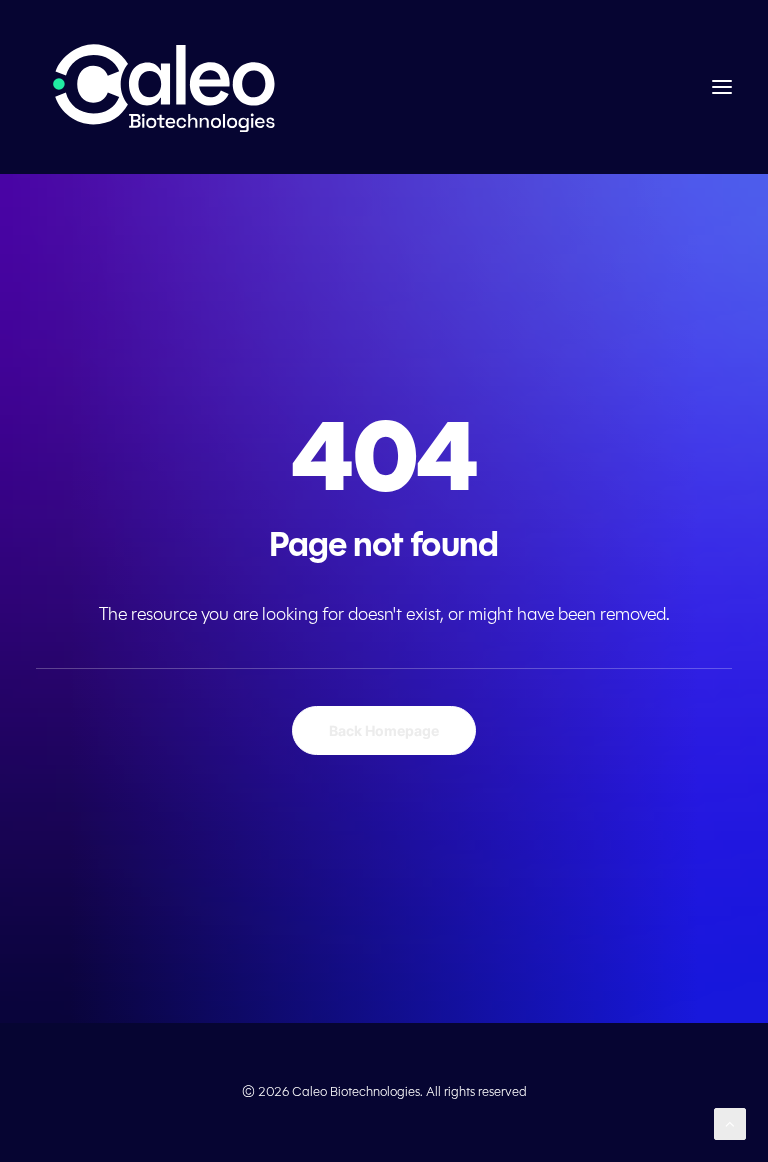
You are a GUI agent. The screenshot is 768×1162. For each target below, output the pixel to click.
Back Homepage (384, 730)
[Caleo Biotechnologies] (166, 87)
